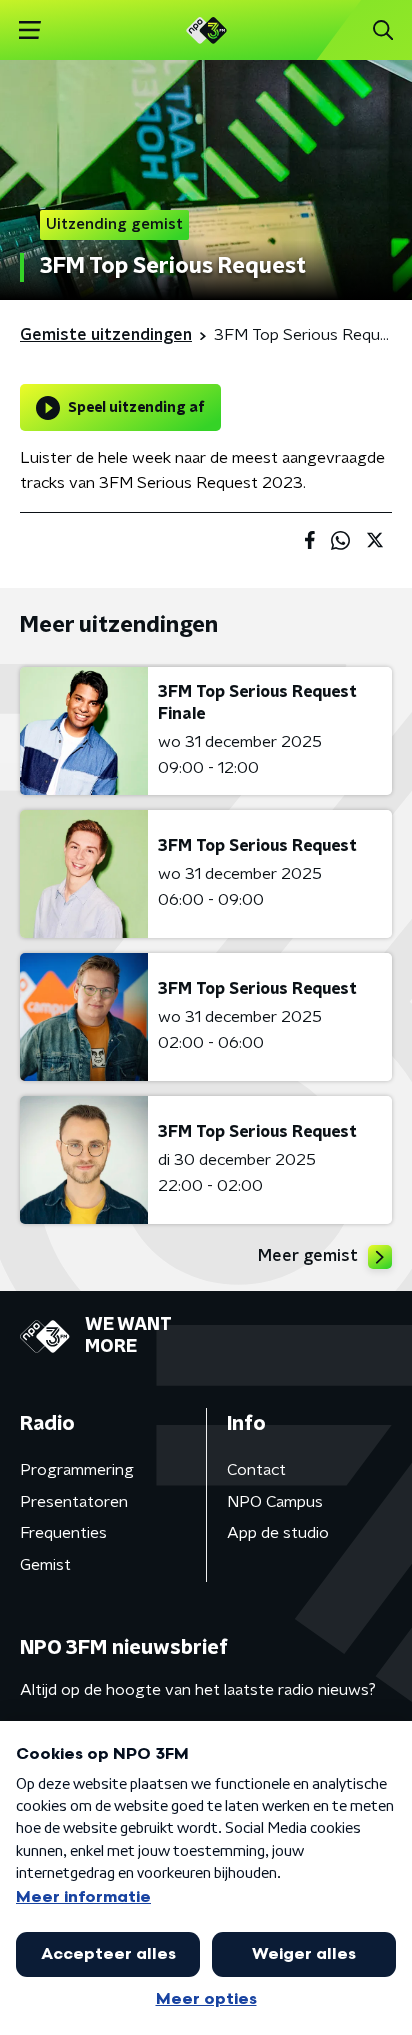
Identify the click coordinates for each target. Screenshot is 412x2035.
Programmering (77, 1470)
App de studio (278, 1533)
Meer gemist (308, 1256)
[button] (29, 30)
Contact (256, 1470)
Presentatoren (74, 1502)
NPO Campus (275, 1502)
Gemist (45, 1565)
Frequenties (63, 1533)
